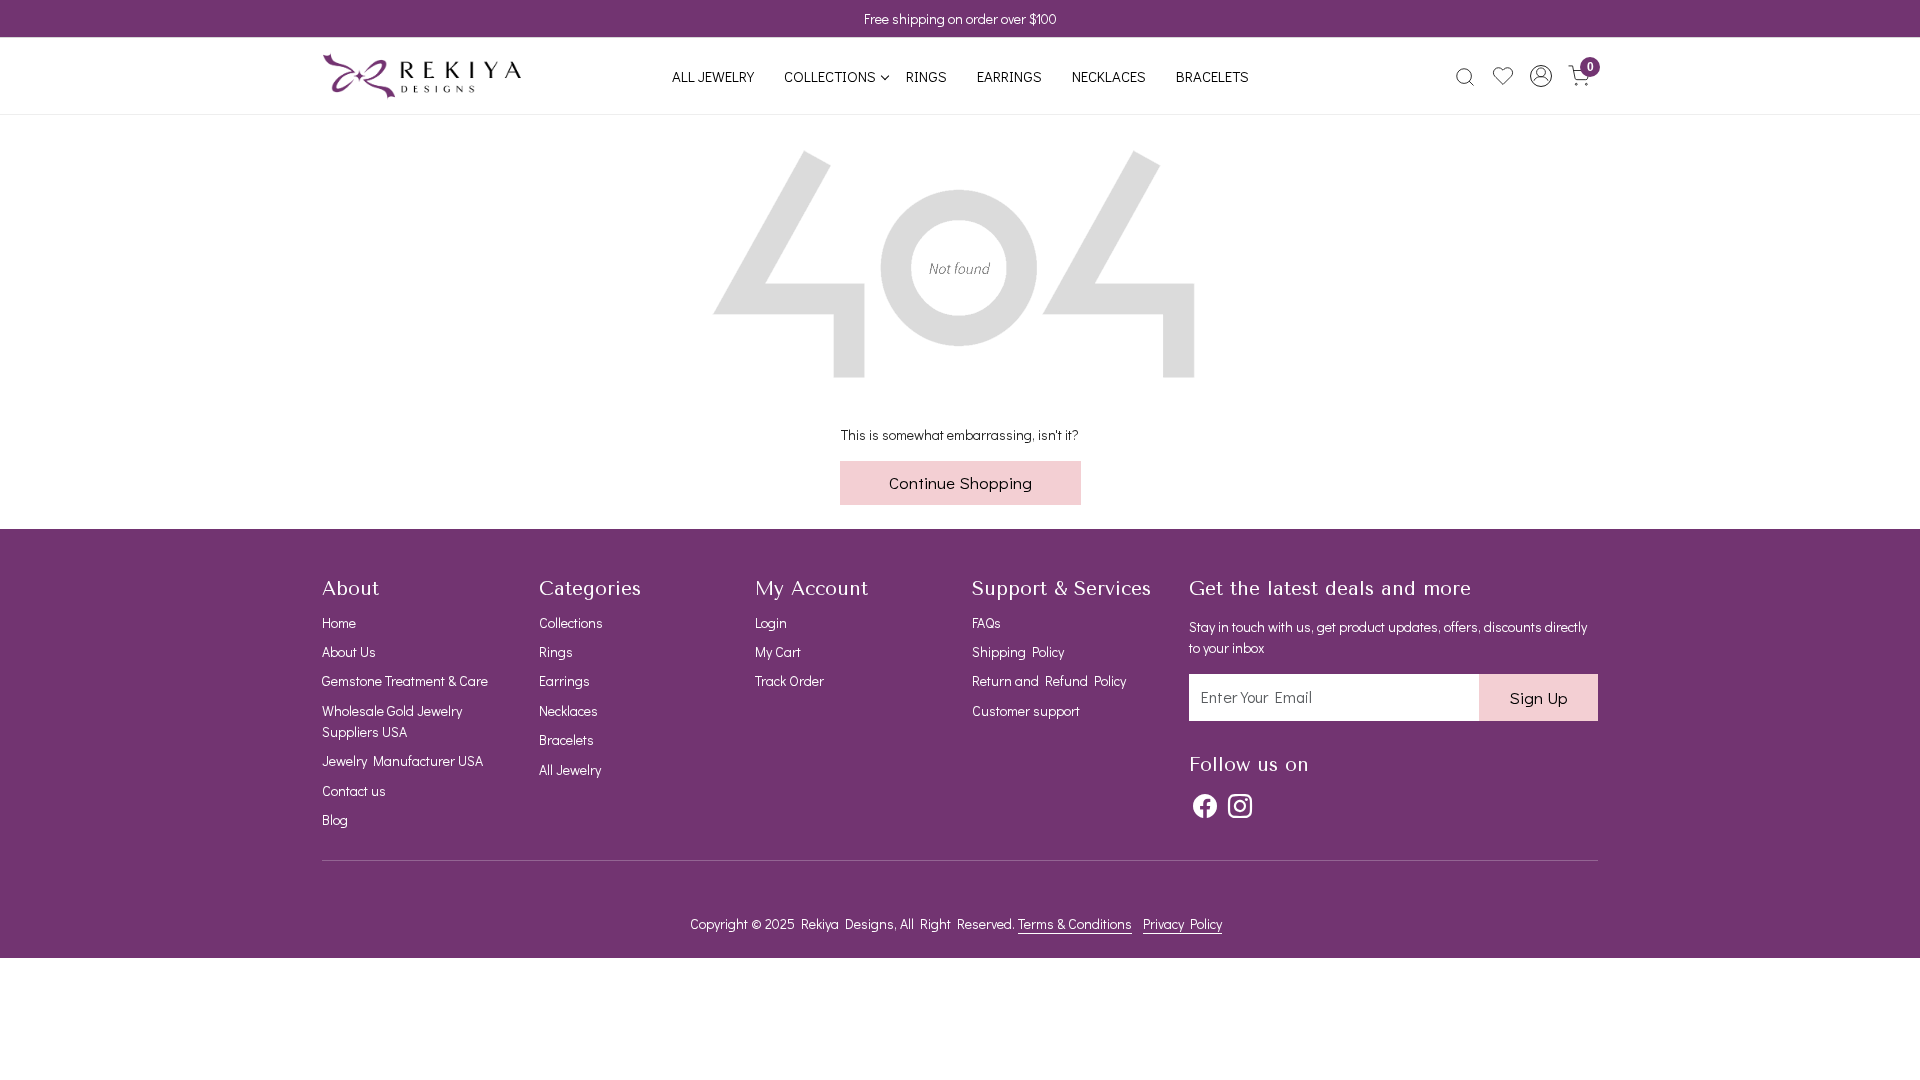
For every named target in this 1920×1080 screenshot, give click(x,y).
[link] (1465, 76)
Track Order (789, 680)
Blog (335, 819)
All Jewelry (713, 76)
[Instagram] (1240, 806)
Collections (830, 76)
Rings (926, 76)
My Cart (778, 651)
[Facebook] (1205, 806)
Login (771, 622)
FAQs (986, 622)
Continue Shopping (960, 482)
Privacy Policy (1182, 923)
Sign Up (1538, 697)
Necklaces (1109, 76)
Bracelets (1212, 76)
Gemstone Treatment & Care (405, 680)
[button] (1541, 76)
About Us (349, 651)
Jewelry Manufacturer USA (402, 760)
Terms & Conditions (1075, 923)
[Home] (422, 76)
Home (339, 622)
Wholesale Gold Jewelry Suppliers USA (392, 721)
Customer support (1026, 710)
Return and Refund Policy (1049, 680)
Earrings (1009, 76)
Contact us (354, 790)
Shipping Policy (1018, 651)
